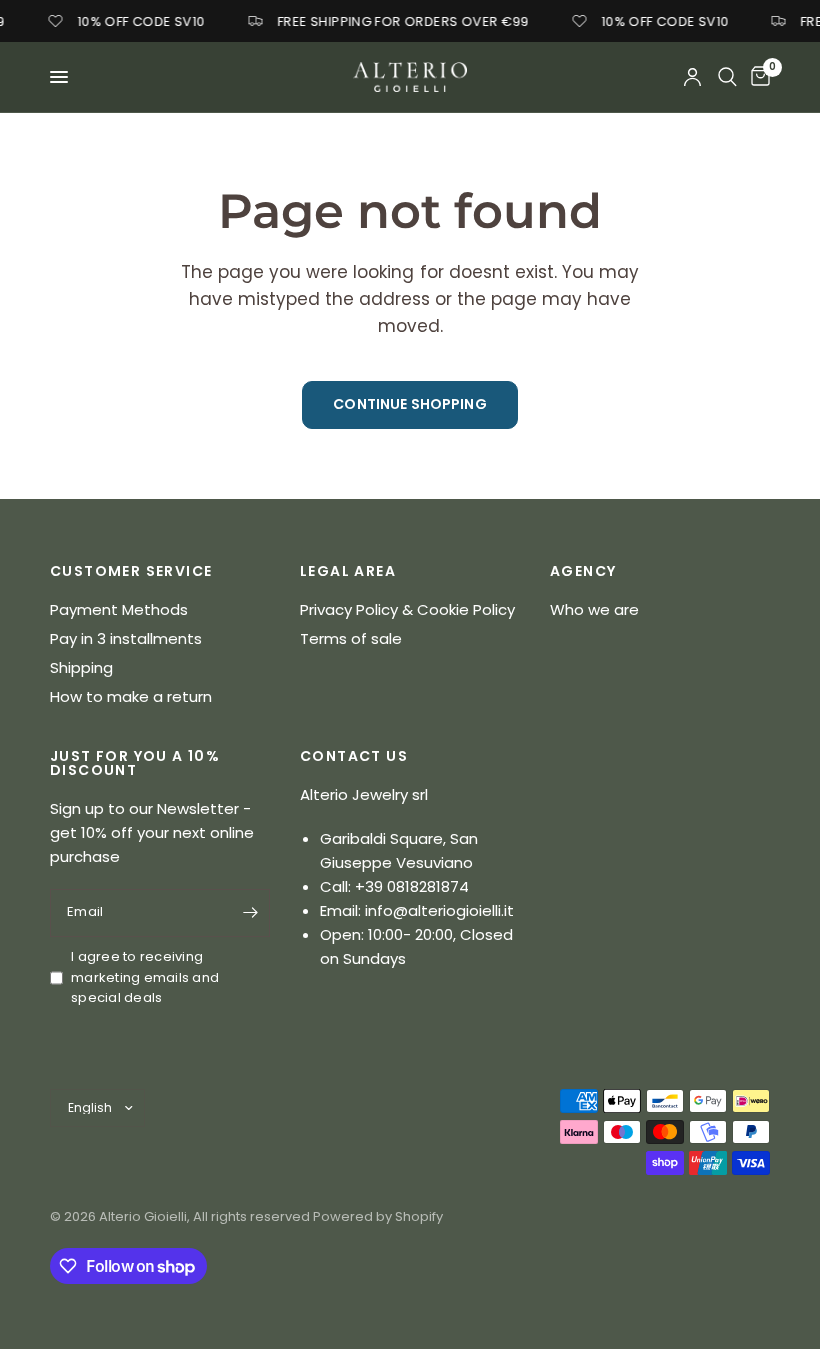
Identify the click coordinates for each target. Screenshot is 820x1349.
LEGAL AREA (348, 571)
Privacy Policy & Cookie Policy (407, 609)
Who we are (594, 609)
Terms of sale (351, 638)
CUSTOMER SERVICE (131, 571)
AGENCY (583, 571)
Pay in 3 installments (126, 638)
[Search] (727, 77)
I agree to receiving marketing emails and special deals (145, 977)
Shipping (81, 667)
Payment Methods (119, 609)
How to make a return (131, 696)
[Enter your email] (250, 913)
